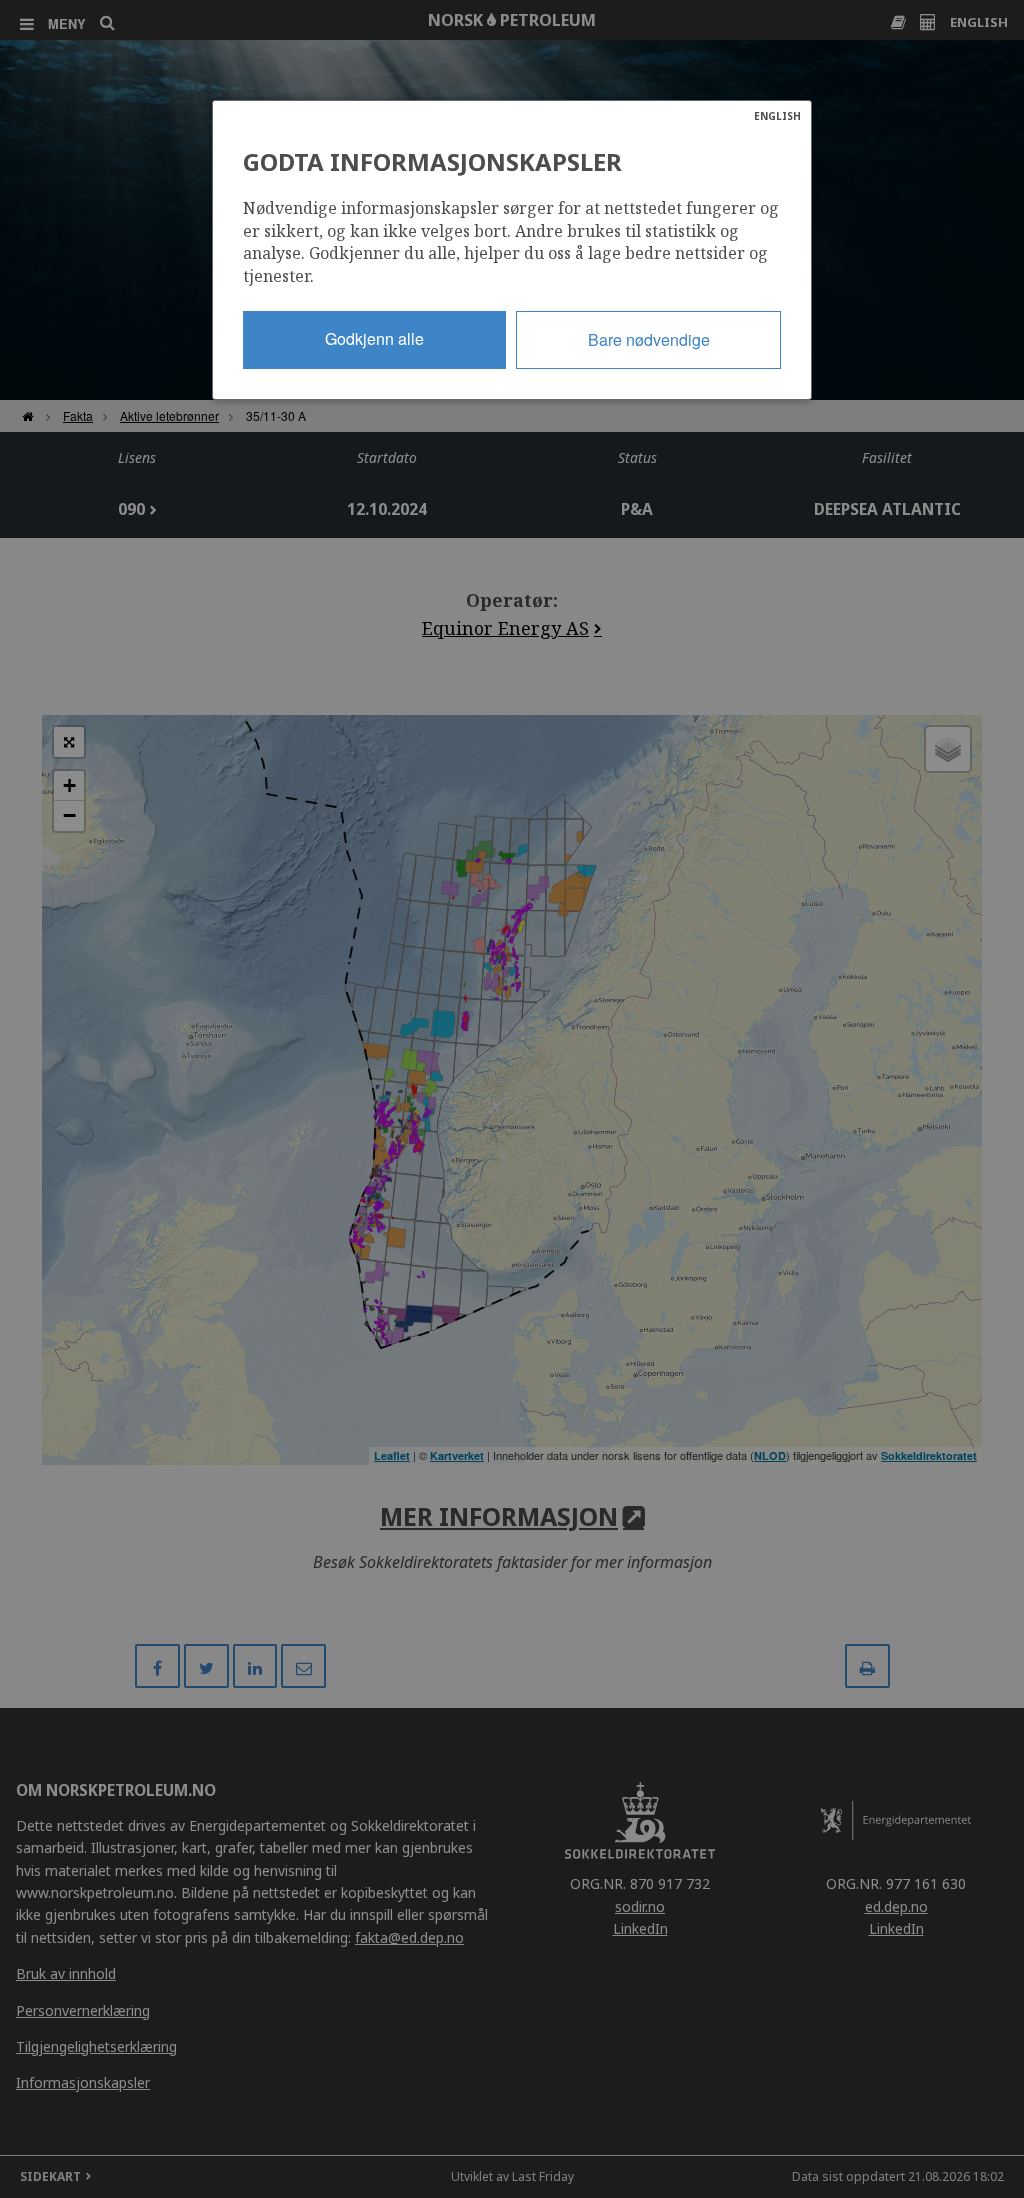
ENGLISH (777, 116)
